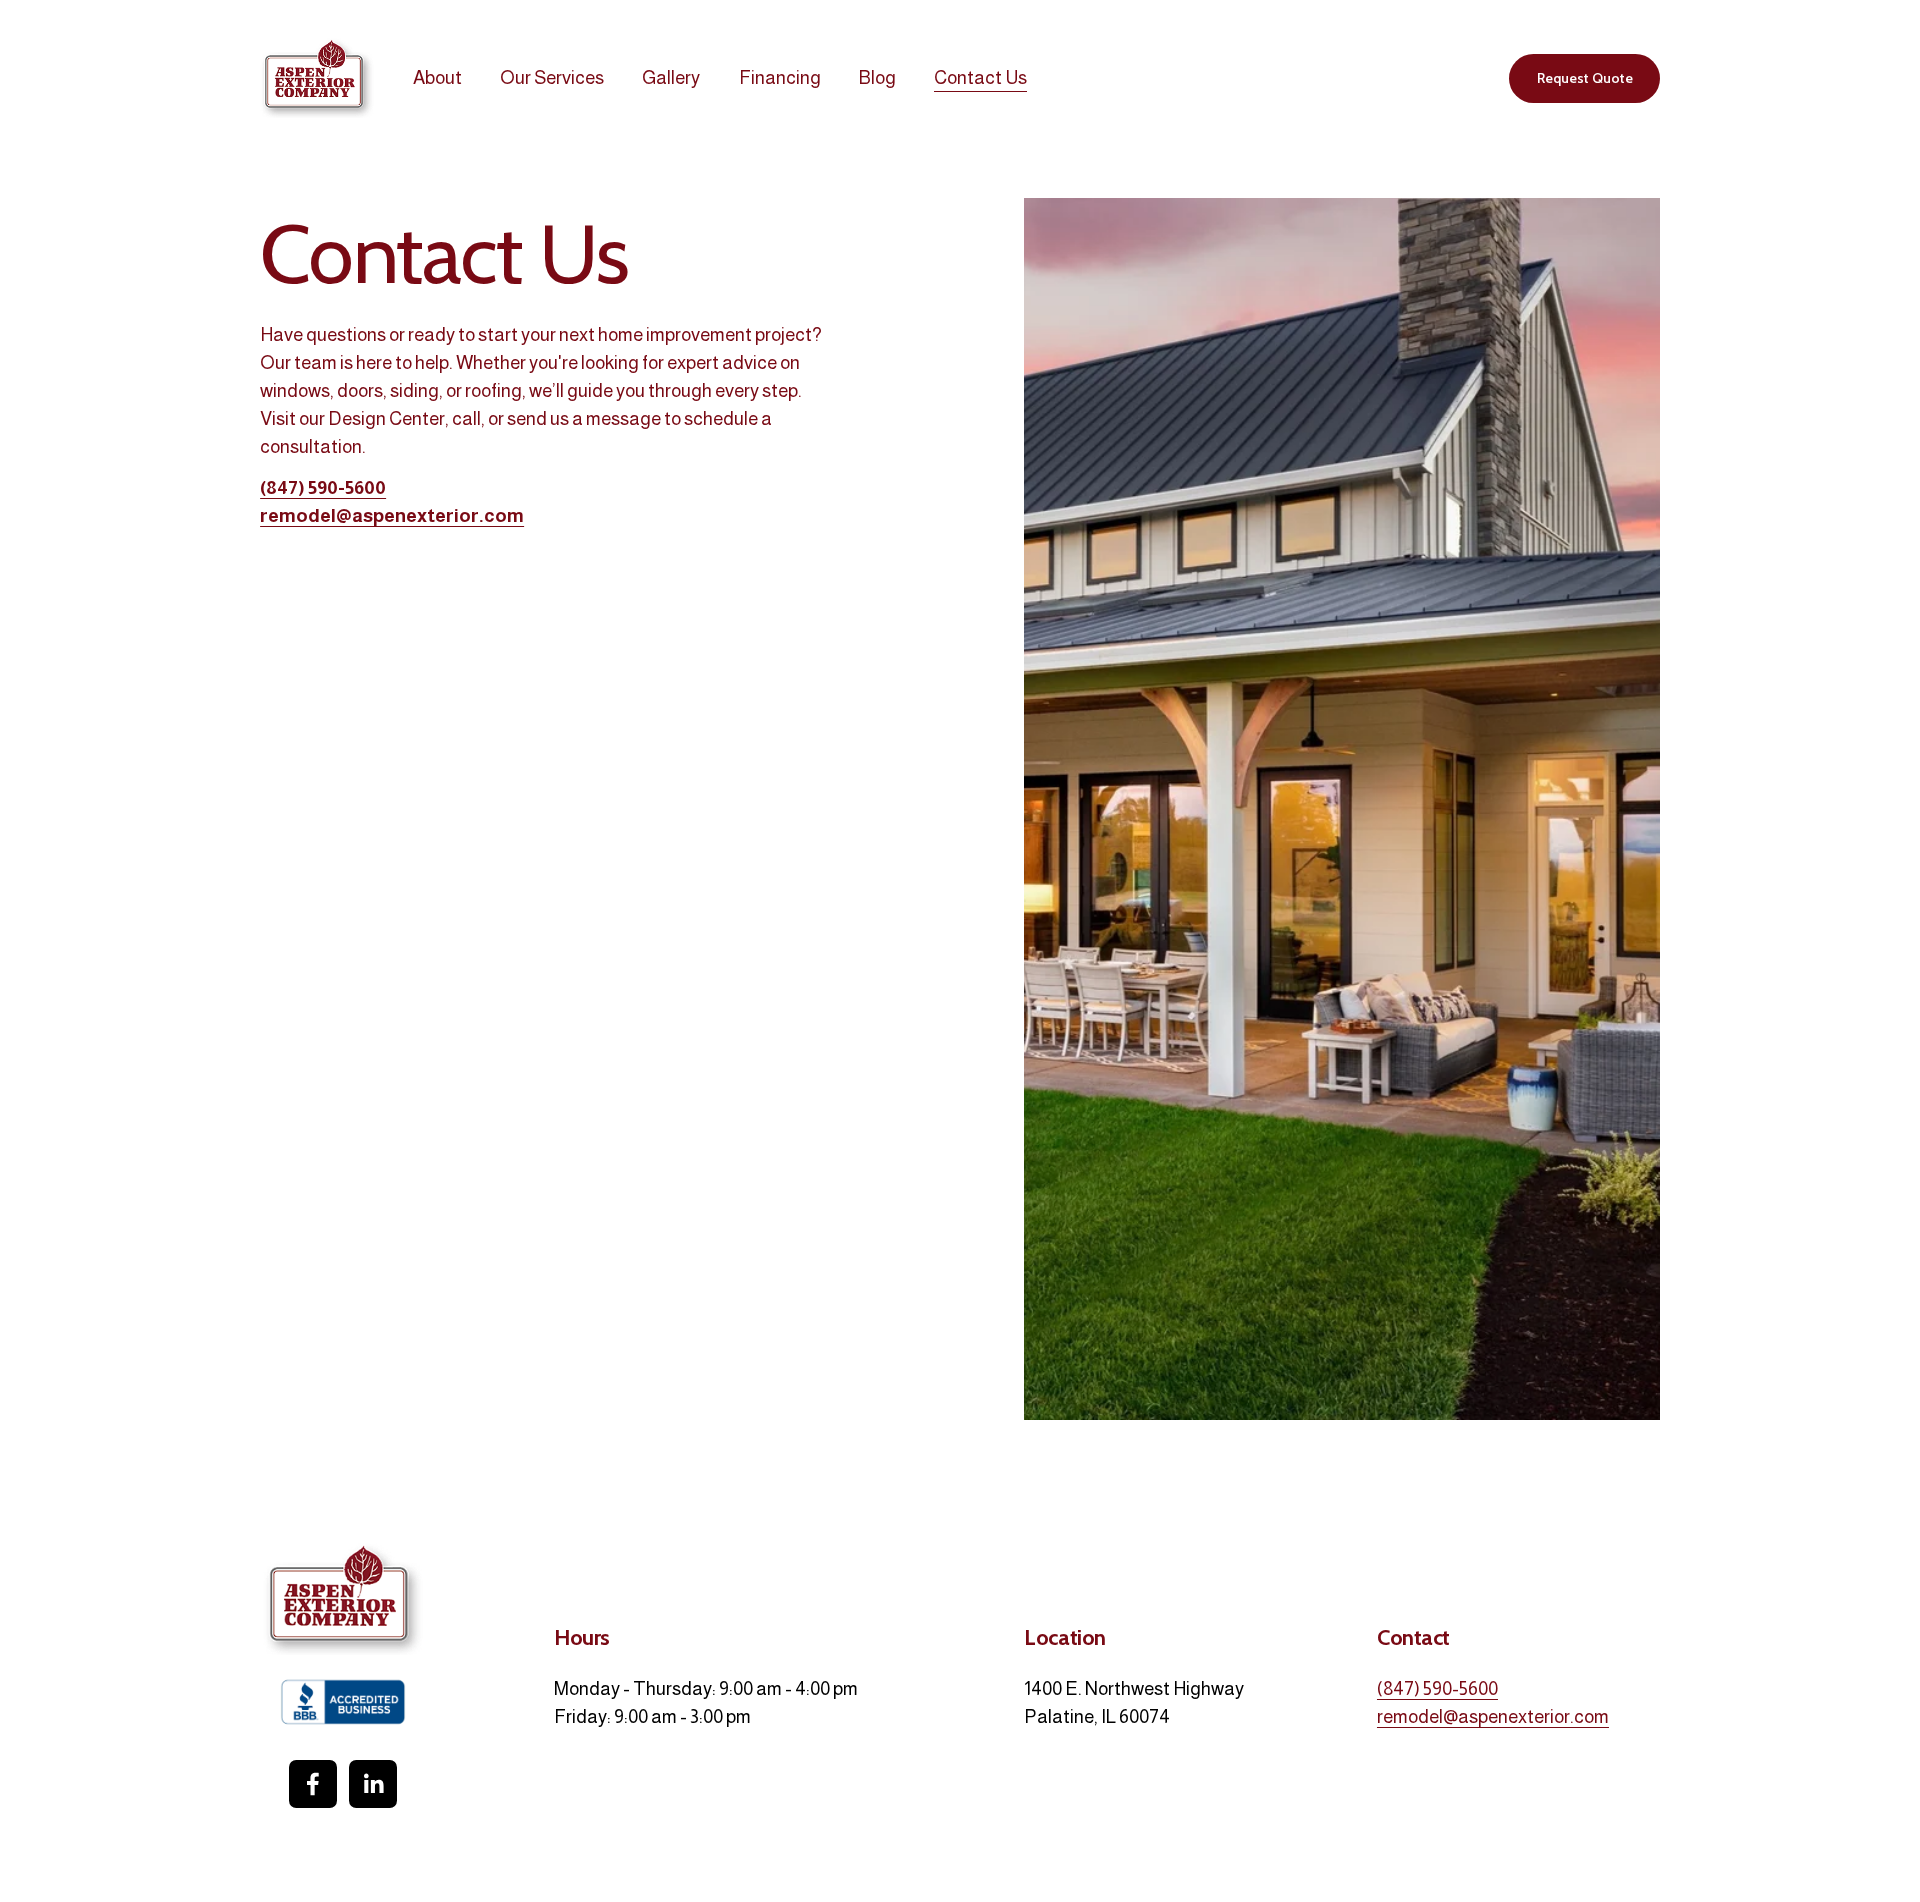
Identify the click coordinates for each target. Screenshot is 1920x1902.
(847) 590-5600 (1437, 1688)
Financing (780, 77)
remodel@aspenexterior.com (1493, 1716)
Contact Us (980, 77)
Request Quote (1585, 78)
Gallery (671, 77)
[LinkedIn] (373, 1784)
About (437, 77)
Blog (877, 77)
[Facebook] (313, 1784)
